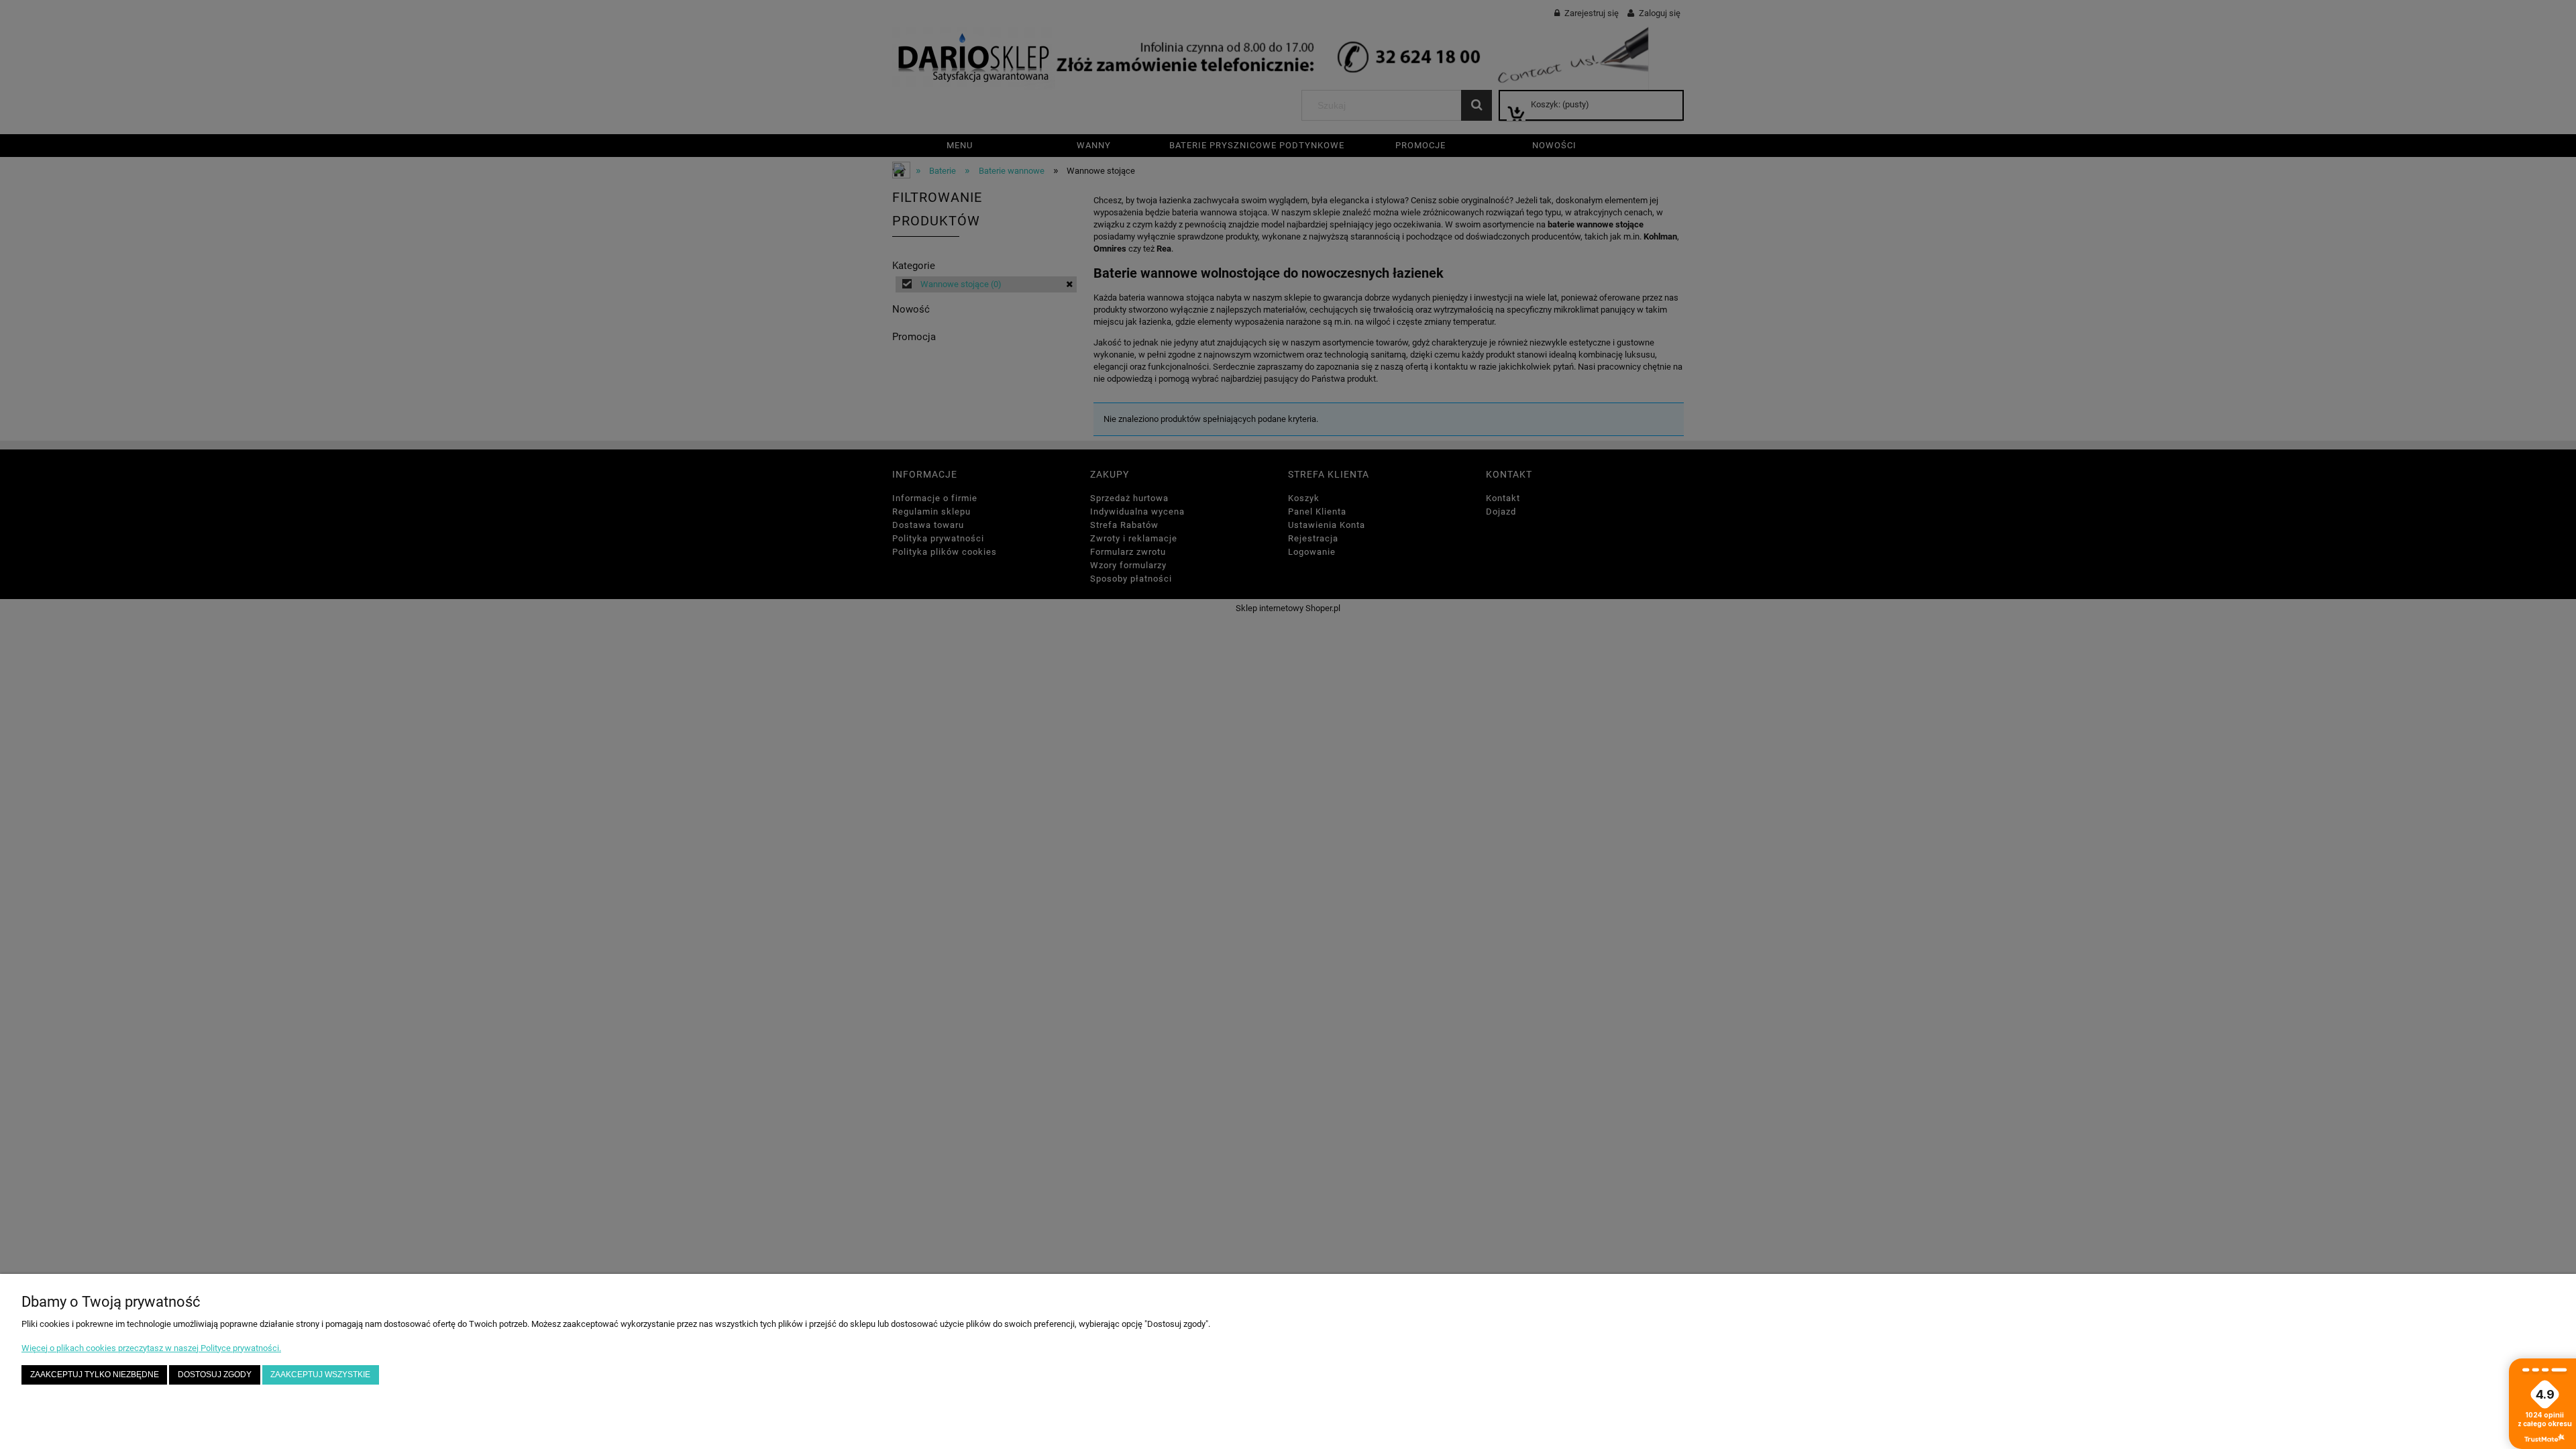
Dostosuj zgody (215, 1374)
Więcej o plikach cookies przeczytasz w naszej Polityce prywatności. (151, 1348)
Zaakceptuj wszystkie (320, 1374)
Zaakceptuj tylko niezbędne (95, 1374)
